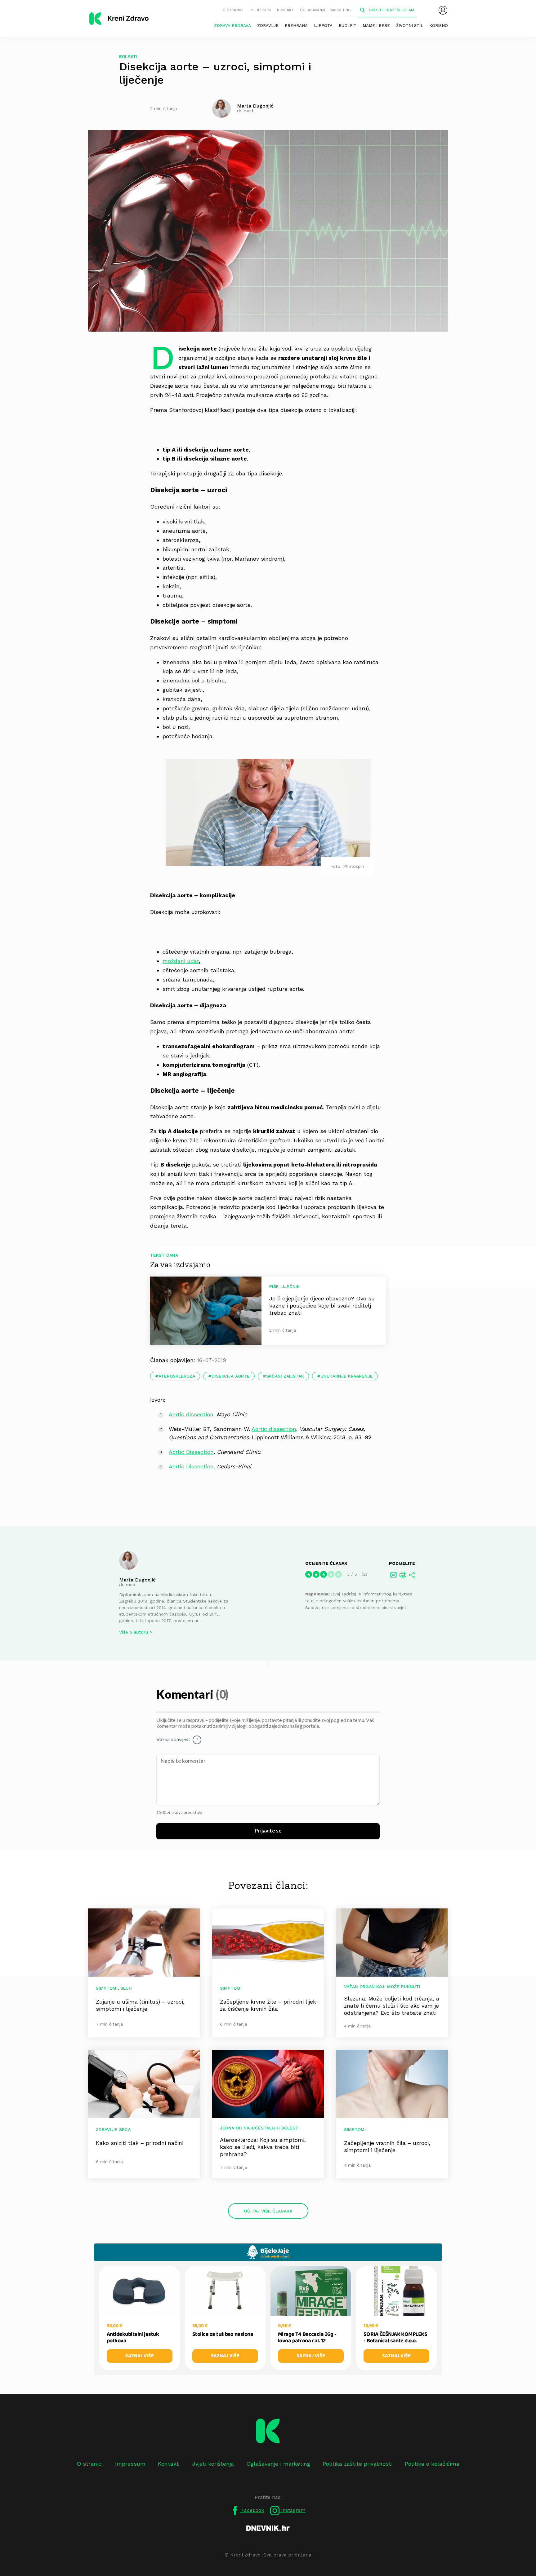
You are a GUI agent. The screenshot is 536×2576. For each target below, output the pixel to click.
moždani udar (181, 961)
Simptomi (107, 1988)
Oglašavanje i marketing (325, 10)
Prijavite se (268, 1831)
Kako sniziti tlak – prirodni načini (140, 2143)
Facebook (252, 2510)
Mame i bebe (376, 26)
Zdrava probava (232, 26)
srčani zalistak (285, 1376)
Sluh (126, 1988)
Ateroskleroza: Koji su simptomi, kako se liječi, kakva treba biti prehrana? (263, 2147)
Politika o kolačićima (432, 2464)
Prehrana (296, 26)
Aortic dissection (191, 1414)
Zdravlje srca (113, 2129)
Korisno (439, 26)
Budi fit (348, 26)
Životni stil (410, 26)
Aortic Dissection (191, 1452)
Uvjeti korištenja (213, 2464)
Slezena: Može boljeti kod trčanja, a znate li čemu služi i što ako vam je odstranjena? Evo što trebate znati (392, 2006)
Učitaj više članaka (268, 2211)
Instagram (293, 2510)
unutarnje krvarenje (347, 1376)
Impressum (260, 10)
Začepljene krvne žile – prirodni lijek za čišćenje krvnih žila (268, 2005)
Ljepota (323, 26)
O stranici (233, 10)
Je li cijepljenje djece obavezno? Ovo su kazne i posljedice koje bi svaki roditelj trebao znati (322, 1306)
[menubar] (443, 10)
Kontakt (285, 10)
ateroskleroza (177, 1376)
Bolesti (128, 56)
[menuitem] (443, 10)
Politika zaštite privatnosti (357, 2464)
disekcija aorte (231, 1376)
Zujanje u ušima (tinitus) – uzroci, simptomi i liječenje (140, 2005)
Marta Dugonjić (137, 1580)
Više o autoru (134, 1632)
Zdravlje (268, 26)
